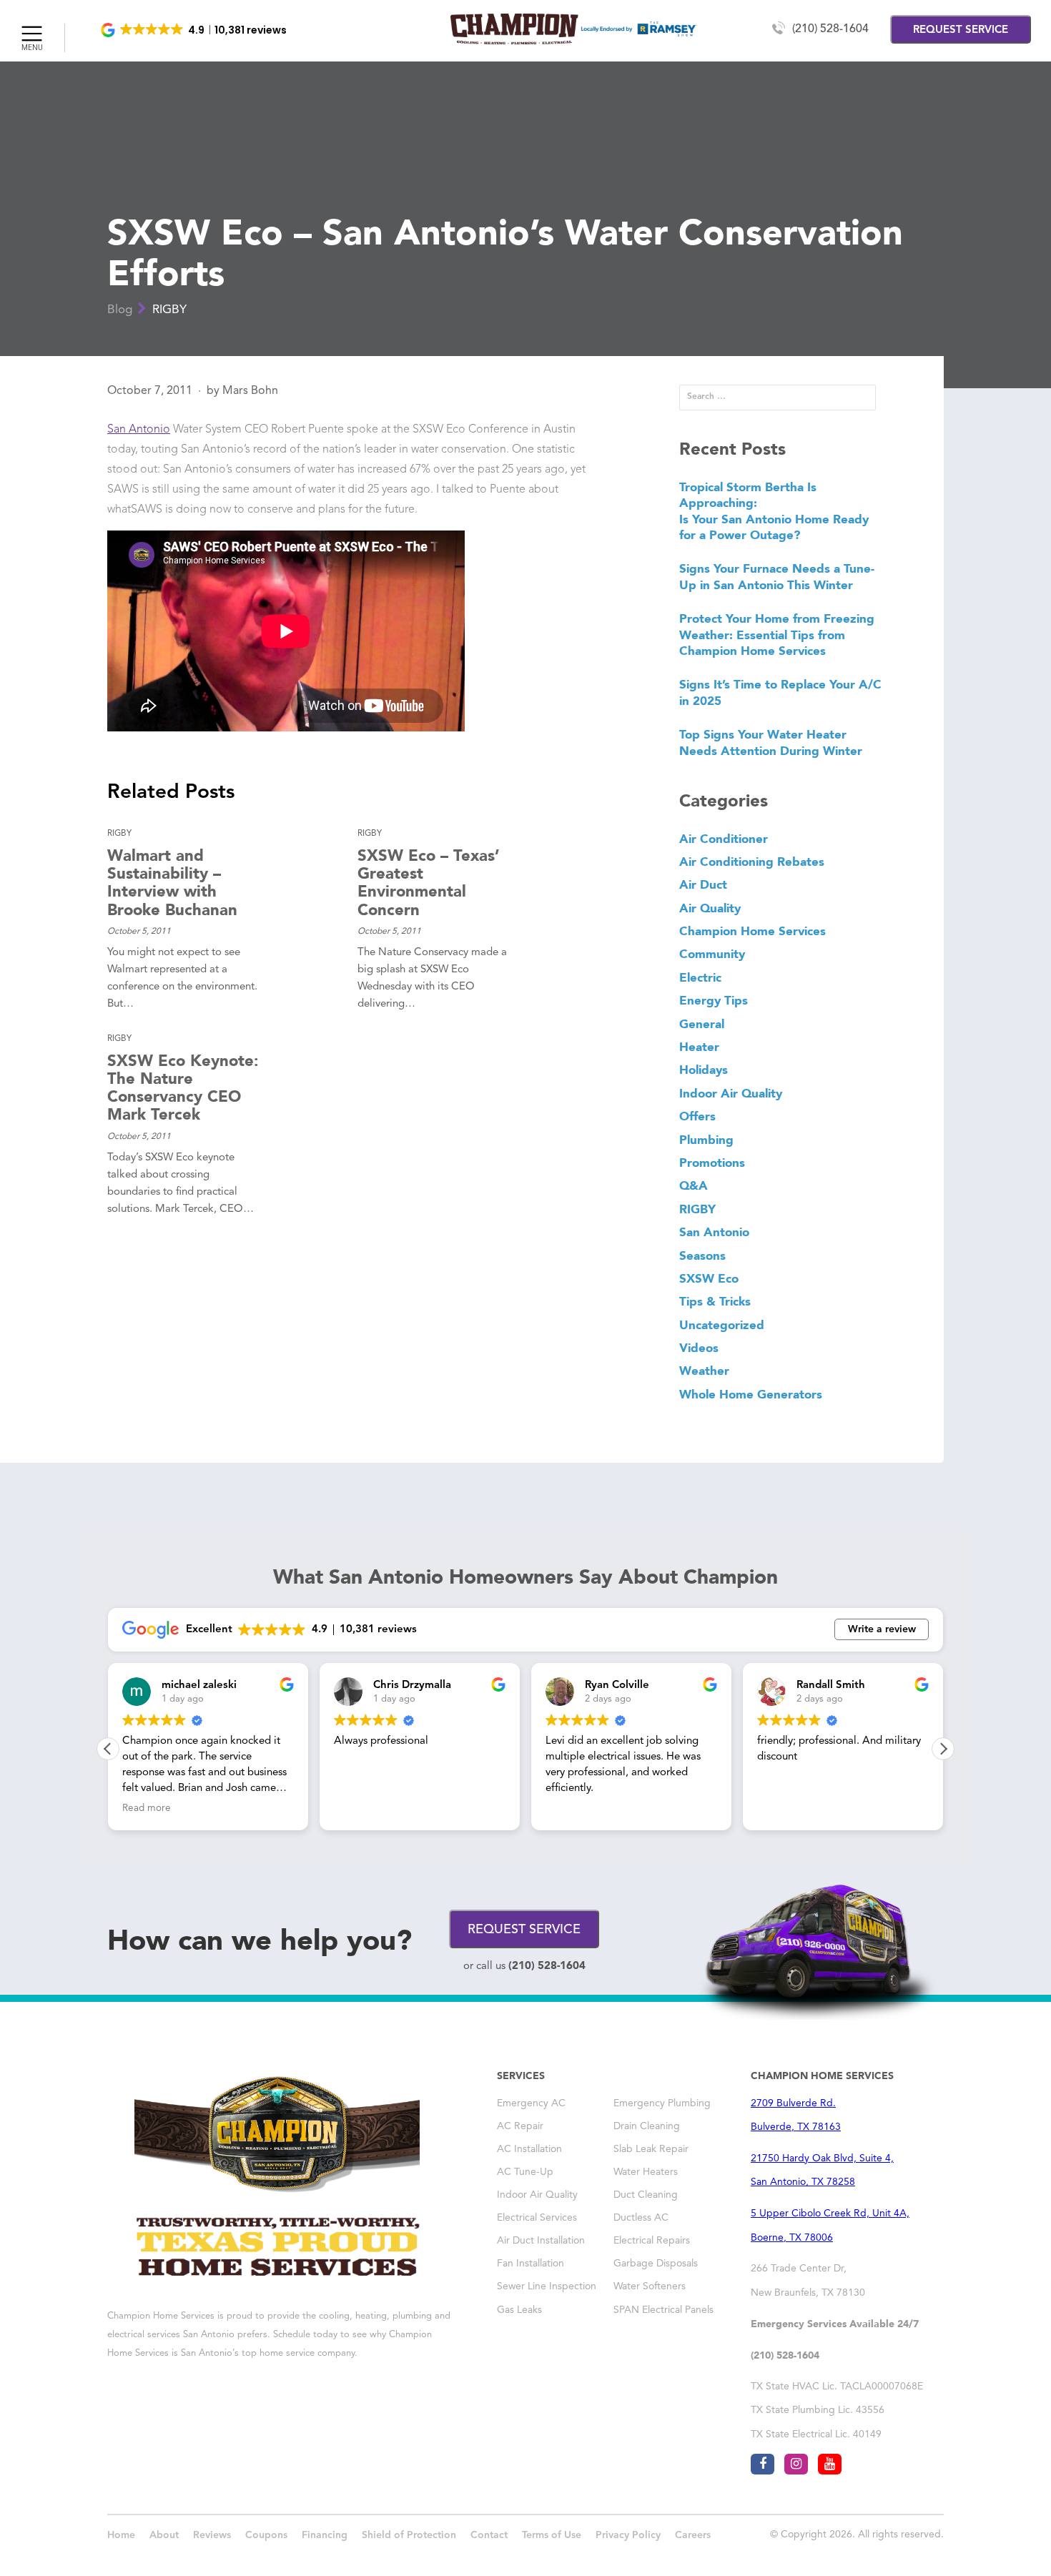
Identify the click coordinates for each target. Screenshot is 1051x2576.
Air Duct (703, 884)
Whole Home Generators (751, 1394)
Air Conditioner (724, 839)
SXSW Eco (709, 1278)
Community (712, 954)
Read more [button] (781, 1808)
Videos (699, 1348)
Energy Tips (714, 1000)
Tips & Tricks (715, 1301)
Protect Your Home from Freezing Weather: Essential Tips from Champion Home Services (777, 635)
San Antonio (139, 430)
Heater (699, 1047)
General (702, 1024)
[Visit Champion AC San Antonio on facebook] (763, 2464)
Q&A (694, 1185)
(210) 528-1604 (830, 29)
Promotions (712, 1163)
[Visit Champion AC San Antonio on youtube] (830, 2464)
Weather (704, 1371)
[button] (195, 30)
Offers (697, 1116)
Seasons (702, 1255)
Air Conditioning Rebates (752, 862)
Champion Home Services (753, 931)
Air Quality (710, 908)
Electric (700, 977)
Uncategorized (722, 1325)
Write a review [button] (882, 1629)
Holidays (704, 1070)
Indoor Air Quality (731, 1093)
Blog (120, 310)
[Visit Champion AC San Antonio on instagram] (796, 2464)
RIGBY (169, 310)
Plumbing (706, 1140)
